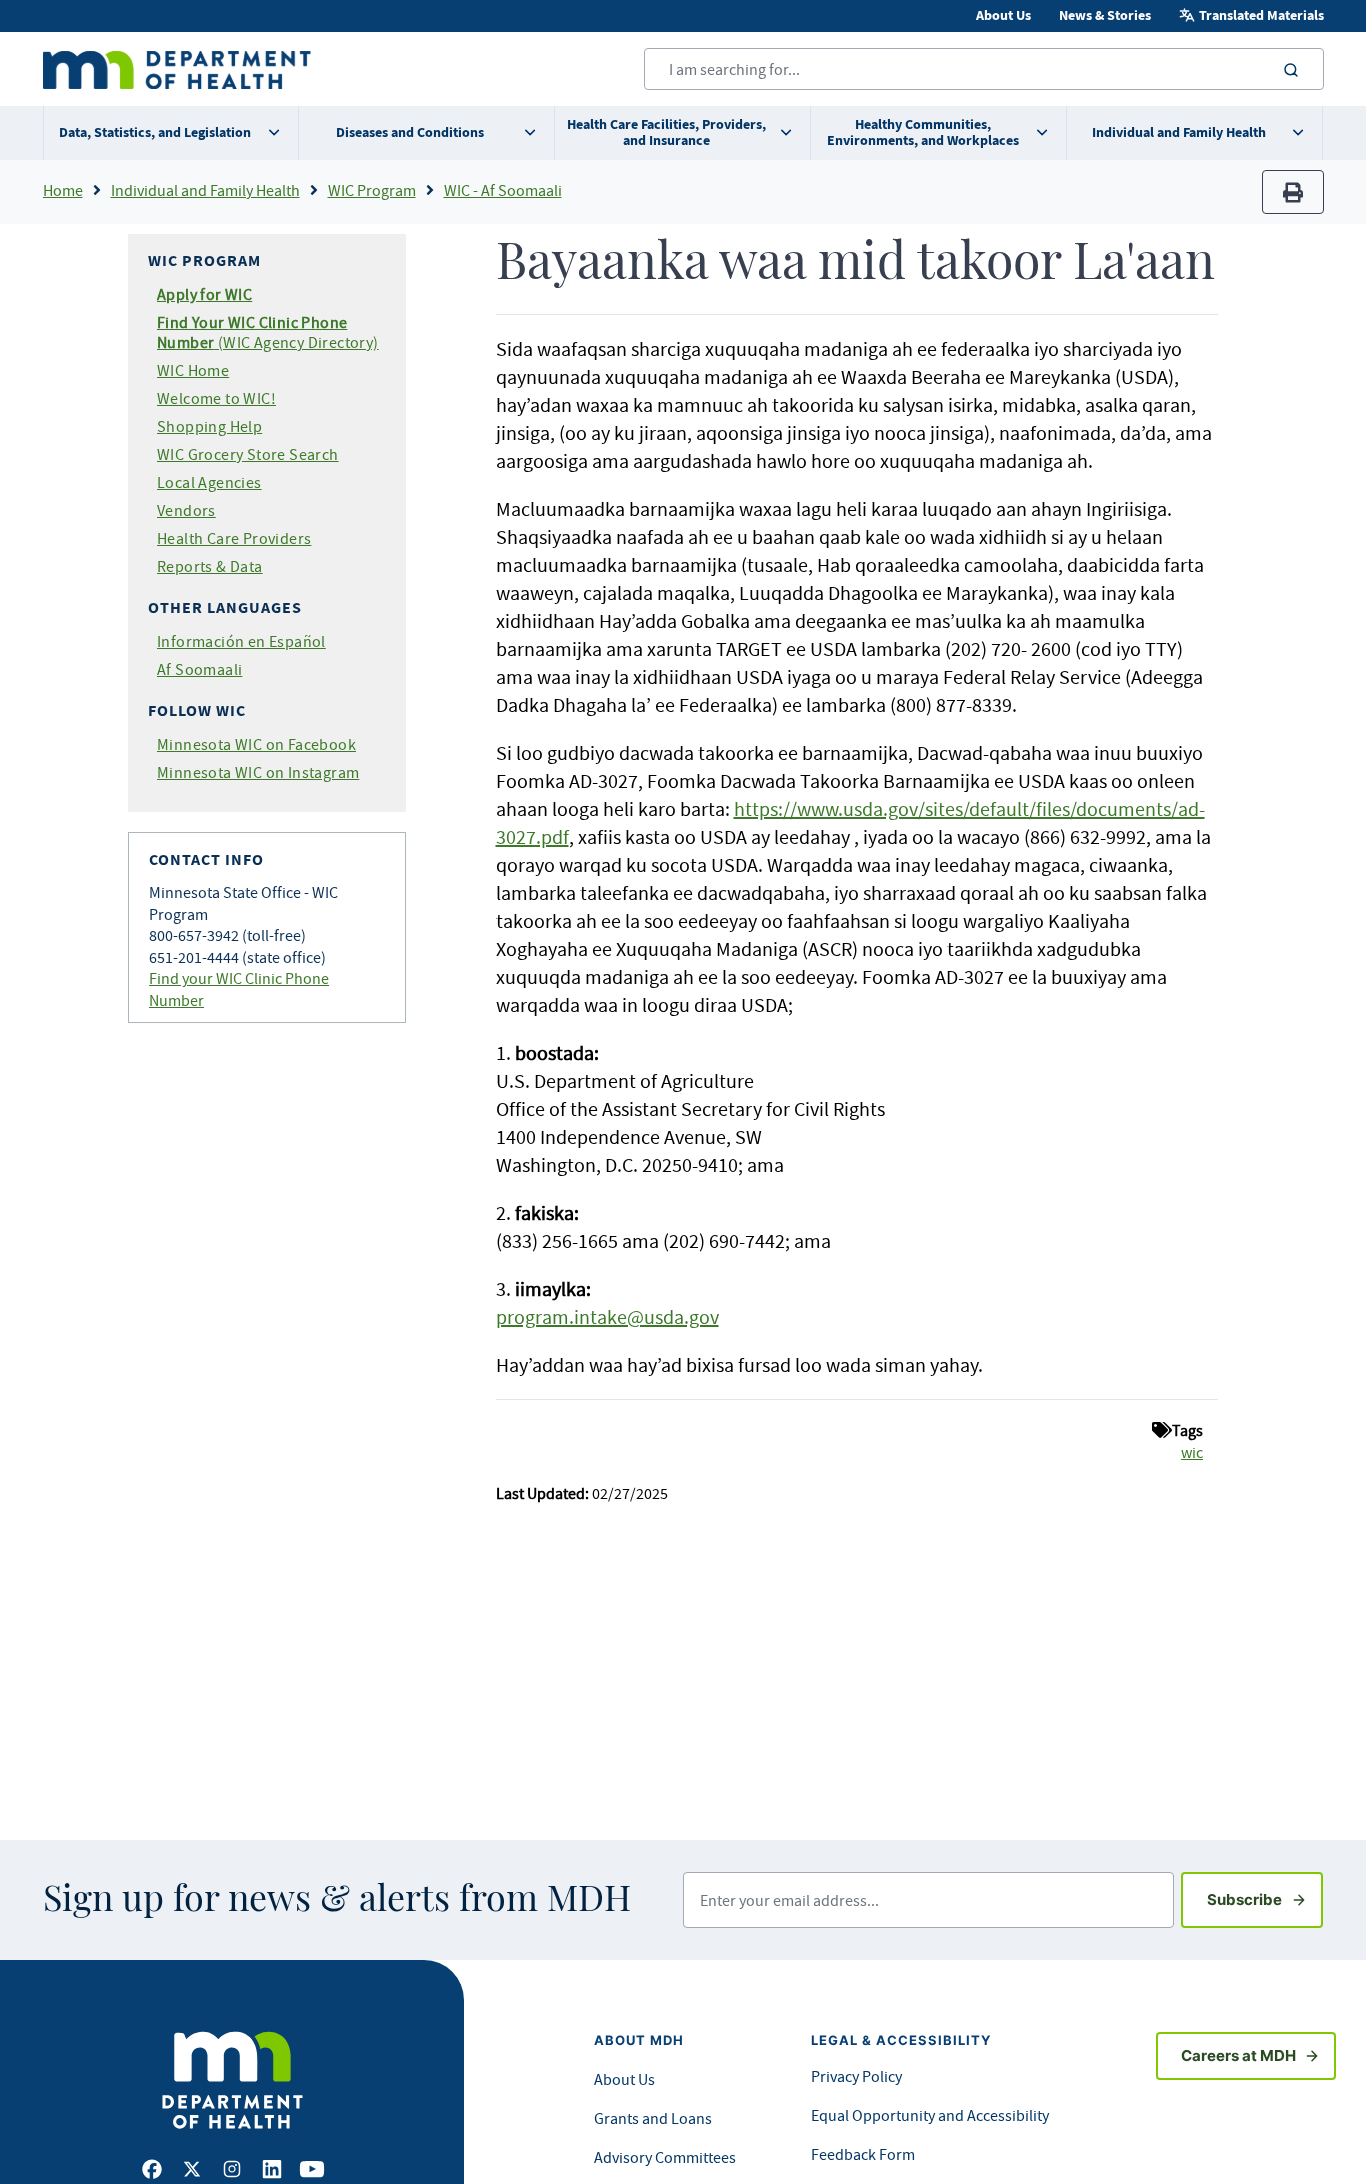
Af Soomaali (199, 669)
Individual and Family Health (1179, 132)
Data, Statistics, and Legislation (155, 132)
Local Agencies (209, 482)
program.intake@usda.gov (607, 1316)
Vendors (186, 510)
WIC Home (193, 370)
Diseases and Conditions (410, 132)
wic (1192, 1452)
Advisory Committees (665, 2157)
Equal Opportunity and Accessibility (930, 2115)
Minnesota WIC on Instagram (258, 772)
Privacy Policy (856, 2076)
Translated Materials (1261, 15)
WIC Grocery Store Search (248, 454)
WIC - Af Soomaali (503, 190)
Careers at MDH (1238, 2055)
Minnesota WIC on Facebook (256, 744)
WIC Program (372, 190)
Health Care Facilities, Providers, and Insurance (666, 132)
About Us (1003, 15)
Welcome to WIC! (216, 398)
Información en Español (241, 641)
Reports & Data (210, 566)
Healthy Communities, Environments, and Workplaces (923, 132)
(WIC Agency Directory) (268, 332)
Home (63, 190)
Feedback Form (863, 2154)
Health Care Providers (234, 538)
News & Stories (1105, 15)
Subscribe (1265, 1899)
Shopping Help (209, 426)
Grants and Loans (653, 2118)
